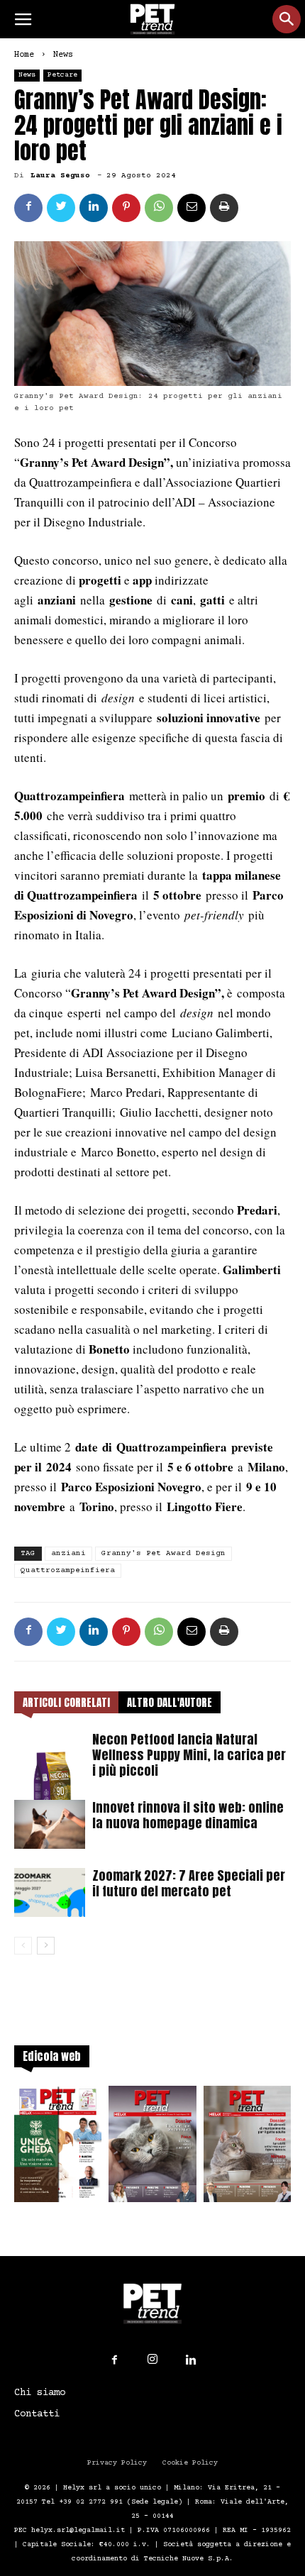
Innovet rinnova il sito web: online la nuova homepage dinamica (188, 1815)
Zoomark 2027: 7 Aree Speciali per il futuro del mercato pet (189, 1883)
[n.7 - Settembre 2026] (58, 2148)
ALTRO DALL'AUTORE (170, 1702)
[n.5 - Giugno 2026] (247, 2148)
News (63, 55)
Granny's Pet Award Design (163, 1553)
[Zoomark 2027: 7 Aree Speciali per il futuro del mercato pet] (50, 1892)
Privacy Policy (117, 2463)
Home (24, 55)
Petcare (62, 75)
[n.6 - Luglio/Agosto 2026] (152, 2148)
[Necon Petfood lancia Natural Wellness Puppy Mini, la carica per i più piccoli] (50, 1774)
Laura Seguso (60, 176)
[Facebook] (114, 2360)
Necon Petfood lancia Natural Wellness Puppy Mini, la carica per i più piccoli (189, 1755)
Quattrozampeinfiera (68, 1570)
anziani (68, 1553)
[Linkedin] (191, 2360)
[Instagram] (152, 2360)
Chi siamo (40, 2393)
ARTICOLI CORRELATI (66, 1702)
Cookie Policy (190, 2463)
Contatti (37, 2414)
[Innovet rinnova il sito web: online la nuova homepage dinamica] (50, 1824)
